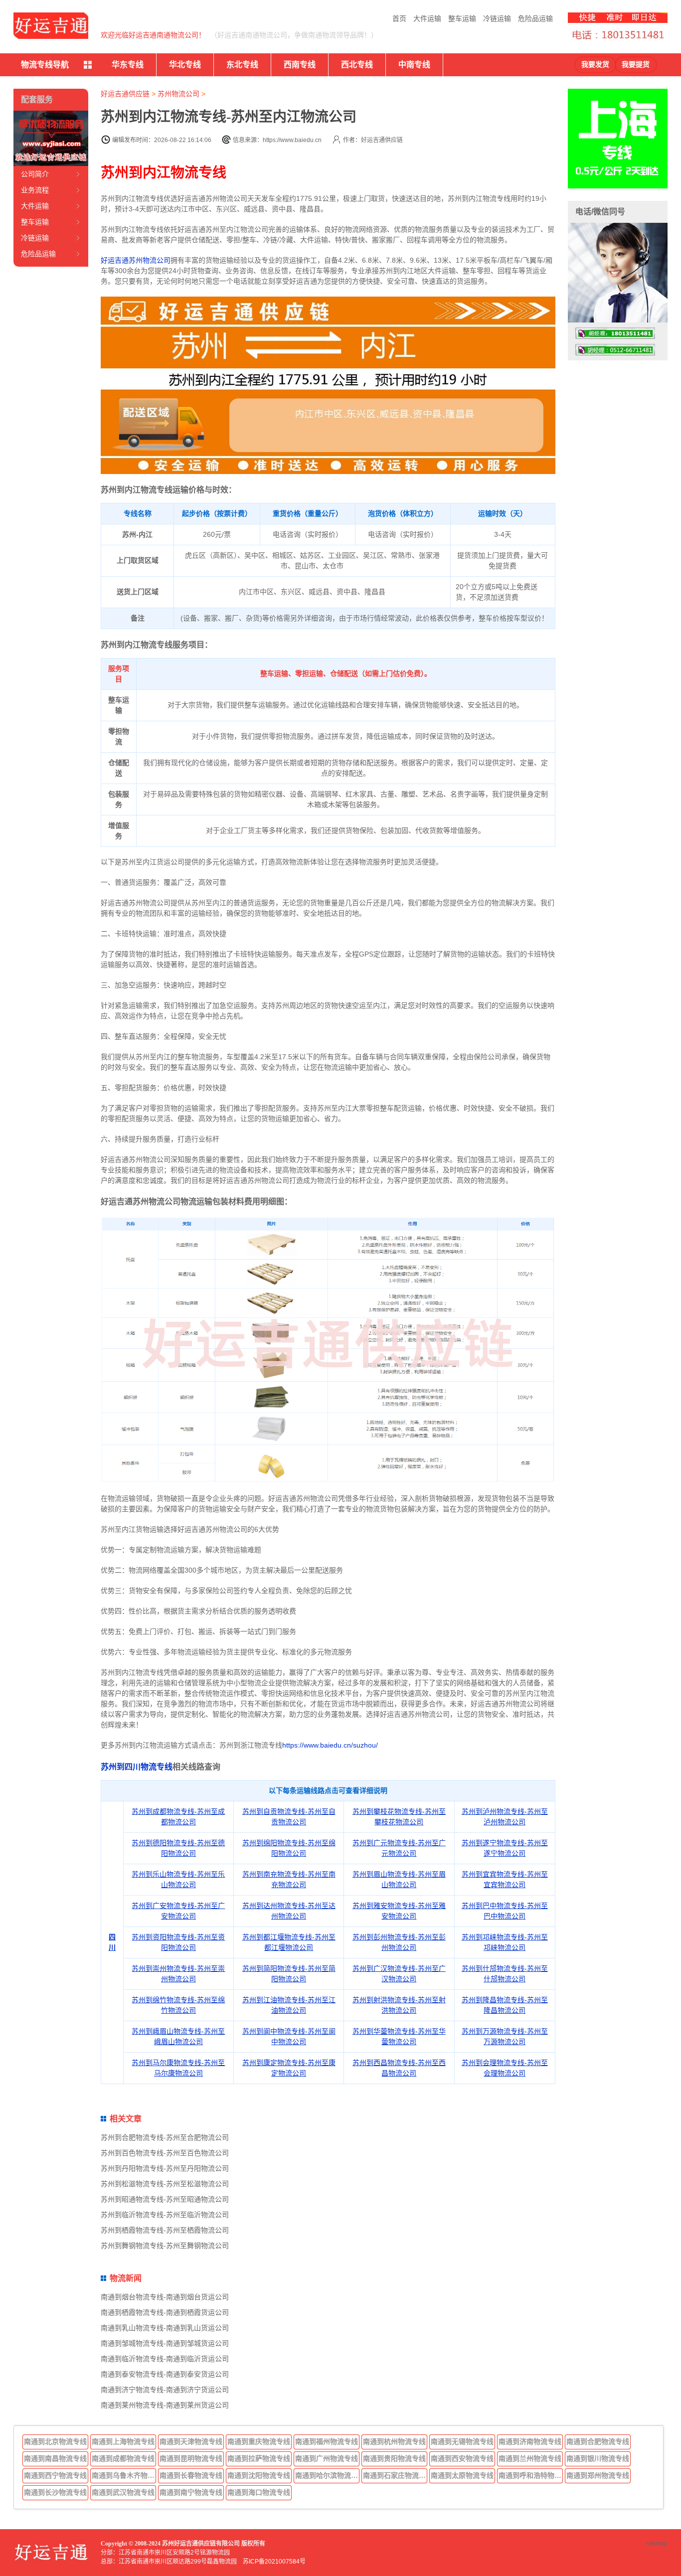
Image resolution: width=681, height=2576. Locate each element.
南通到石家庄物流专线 (395, 2475)
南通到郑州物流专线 (598, 2475)
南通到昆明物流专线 (191, 2458)
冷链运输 (497, 18)
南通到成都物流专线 (123, 2458)
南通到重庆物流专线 (259, 2441)
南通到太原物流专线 (462, 2475)
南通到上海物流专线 (123, 2441)
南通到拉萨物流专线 (259, 2458)
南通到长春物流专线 (191, 2475)
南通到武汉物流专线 (123, 2492)
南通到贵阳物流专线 (394, 2458)
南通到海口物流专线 (259, 2492)
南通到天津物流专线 (191, 2441)
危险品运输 (535, 18)
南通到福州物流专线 (327, 2441)
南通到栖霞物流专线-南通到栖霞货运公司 (165, 2312)
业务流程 (35, 190)
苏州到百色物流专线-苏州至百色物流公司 (165, 2153)
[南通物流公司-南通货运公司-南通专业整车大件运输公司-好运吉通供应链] (51, 26)
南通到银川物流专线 (598, 2458)
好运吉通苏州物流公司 (136, 260)
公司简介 (35, 174)
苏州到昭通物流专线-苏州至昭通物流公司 (165, 2199)
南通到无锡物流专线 (462, 2441)
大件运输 (427, 18)
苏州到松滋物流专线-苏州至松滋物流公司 (165, 2184)
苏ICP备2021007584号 (274, 2562)
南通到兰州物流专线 (530, 2458)
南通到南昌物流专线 (55, 2458)
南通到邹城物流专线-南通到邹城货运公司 (165, 2343)
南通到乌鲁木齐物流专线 (124, 2475)
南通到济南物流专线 (530, 2441)
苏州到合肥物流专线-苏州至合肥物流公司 (165, 2137)
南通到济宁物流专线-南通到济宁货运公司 (165, 2390)
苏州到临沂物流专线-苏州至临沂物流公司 (165, 2215)
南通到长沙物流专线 (55, 2492)
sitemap (657, 2544)
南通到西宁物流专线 (55, 2475)
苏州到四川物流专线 (137, 1767)
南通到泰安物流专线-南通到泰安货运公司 (165, 2374)
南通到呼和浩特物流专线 (531, 2475)
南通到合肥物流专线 (598, 2441)
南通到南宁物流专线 (191, 2492)
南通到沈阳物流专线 (259, 2475)
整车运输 (462, 18)
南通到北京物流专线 (55, 2441)
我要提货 (636, 65)
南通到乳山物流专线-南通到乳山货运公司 (165, 2328)
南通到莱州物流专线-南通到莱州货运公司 (165, 2405)
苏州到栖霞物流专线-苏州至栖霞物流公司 (165, 2230)
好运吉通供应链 (125, 94)
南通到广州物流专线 (327, 2458)
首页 (399, 18)
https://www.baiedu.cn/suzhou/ (330, 1745)
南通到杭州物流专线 (394, 2441)
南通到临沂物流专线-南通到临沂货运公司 (165, 2359)
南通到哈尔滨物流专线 (328, 2475)
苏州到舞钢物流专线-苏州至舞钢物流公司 (165, 2246)
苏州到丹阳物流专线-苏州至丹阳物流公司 (165, 2168)
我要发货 (595, 65)
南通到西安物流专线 (462, 2458)
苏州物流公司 (178, 94)
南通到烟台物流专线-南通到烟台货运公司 (165, 2297)
